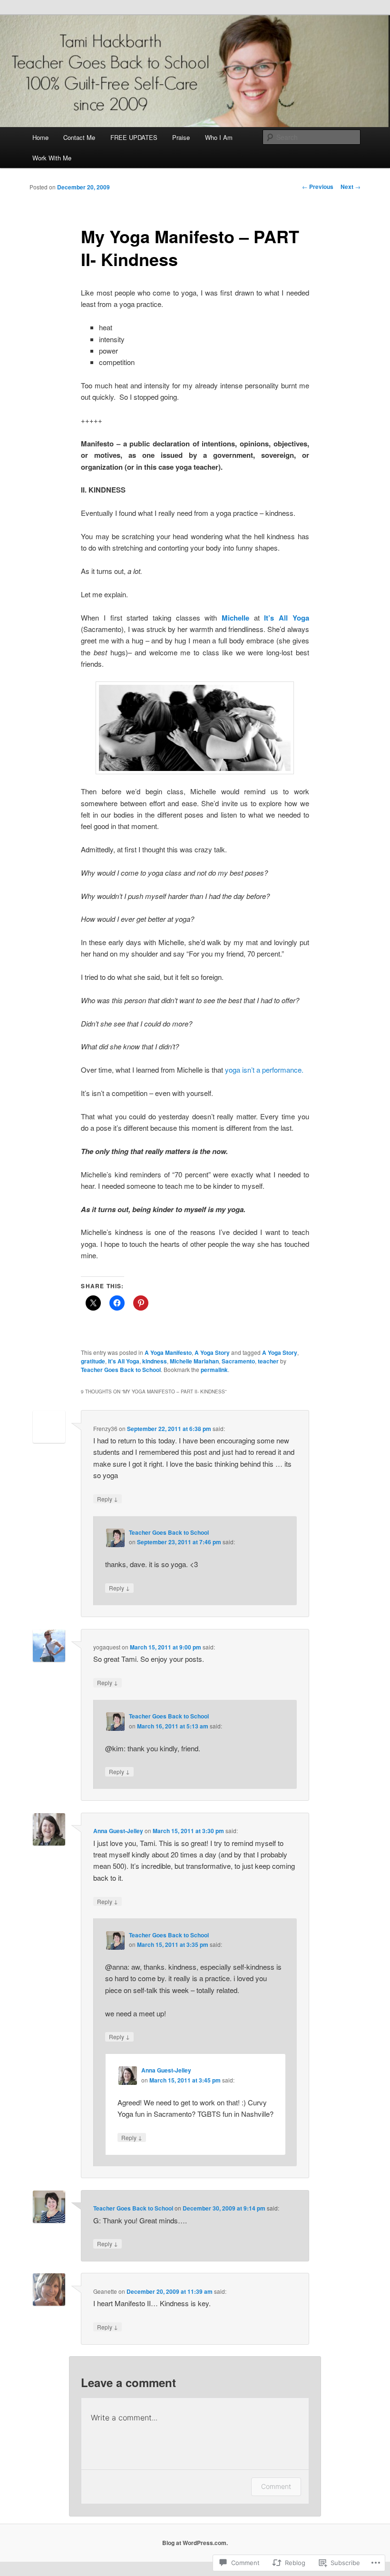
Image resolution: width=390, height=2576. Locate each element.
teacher (268, 1361)
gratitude (93, 1361)
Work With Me (52, 158)
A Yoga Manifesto (168, 1352)
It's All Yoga (124, 1361)
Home (40, 137)
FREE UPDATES (134, 137)
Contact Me (79, 137)
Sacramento (238, 1361)
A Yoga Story (212, 1352)
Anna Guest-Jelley (118, 1831)
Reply (107, 1499)
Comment (276, 2486)
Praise (181, 137)
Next (351, 187)
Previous (318, 187)
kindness (155, 1361)
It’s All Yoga (286, 618)
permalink (214, 1370)
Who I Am (219, 137)
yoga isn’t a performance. (264, 1070)
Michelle (235, 618)
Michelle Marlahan (194, 1361)
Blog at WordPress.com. (195, 2543)
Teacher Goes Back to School (121, 1370)
